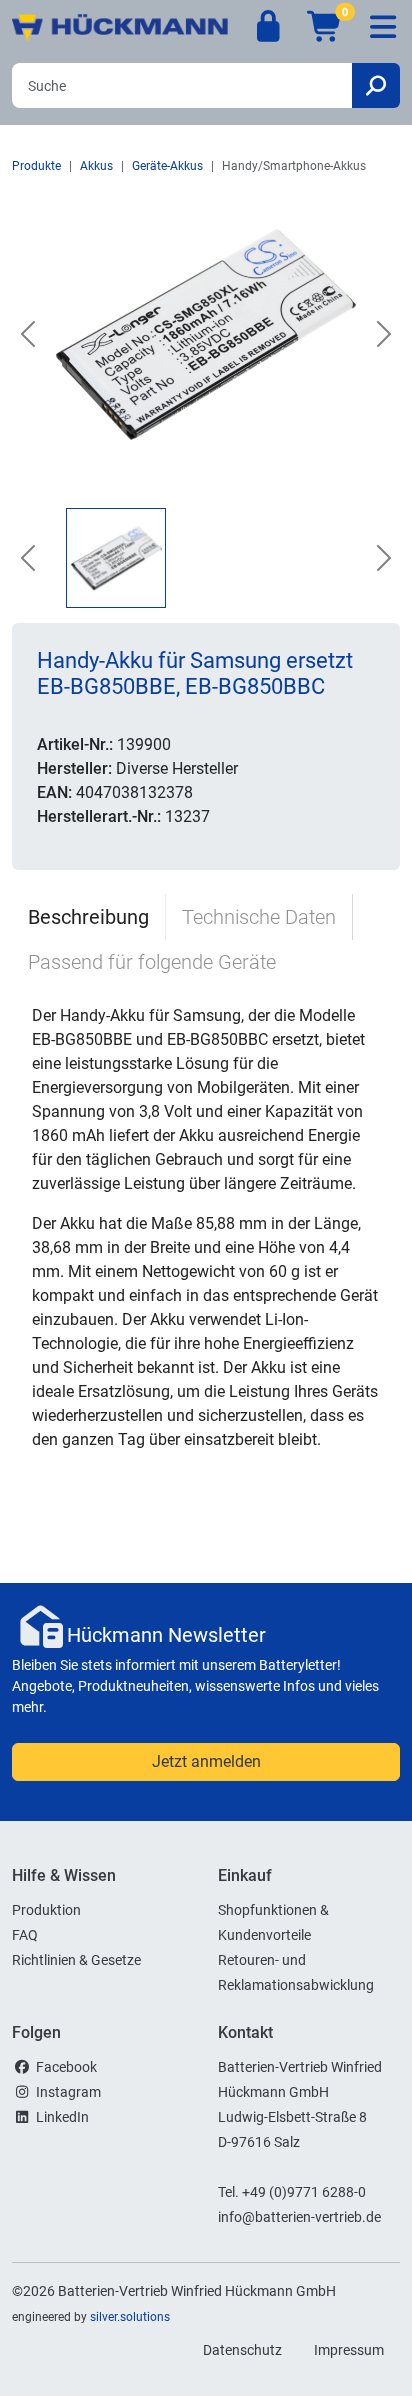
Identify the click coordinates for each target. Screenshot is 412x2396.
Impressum (349, 2350)
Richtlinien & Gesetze (76, 1960)
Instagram (68, 2092)
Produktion (46, 1910)
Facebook (66, 2067)
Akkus (96, 166)
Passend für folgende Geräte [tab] (152, 962)
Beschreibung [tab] (88, 917)
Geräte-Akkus (167, 166)
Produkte (36, 166)
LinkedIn (62, 2117)
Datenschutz (242, 2350)
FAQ (25, 1935)
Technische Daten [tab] (259, 917)
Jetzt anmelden (206, 1761)
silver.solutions (130, 2317)
